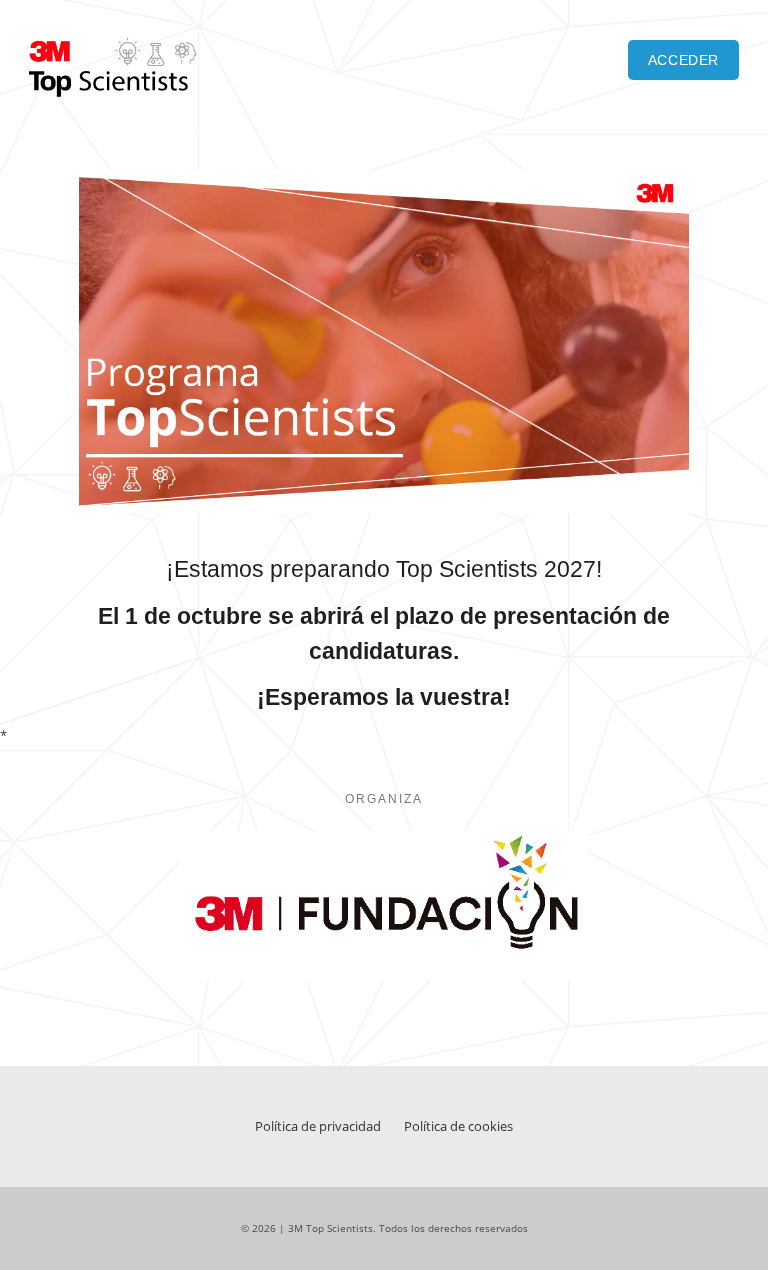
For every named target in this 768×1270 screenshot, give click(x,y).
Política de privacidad (318, 1126)
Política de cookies (458, 1126)
